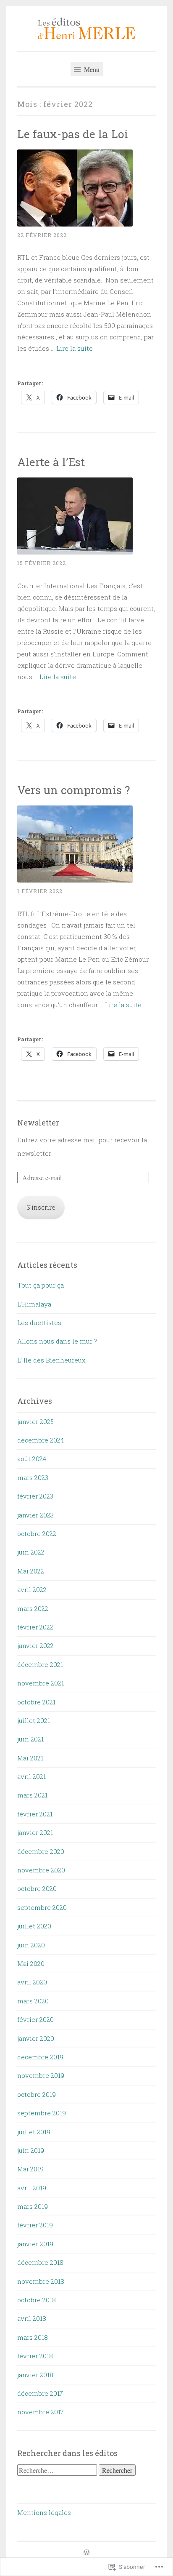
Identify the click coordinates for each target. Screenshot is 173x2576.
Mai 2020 (31, 1963)
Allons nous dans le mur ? (57, 1341)
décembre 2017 (40, 2393)
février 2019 (35, 2225)
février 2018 (35, 2356)
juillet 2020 (34, 1926)
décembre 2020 (41, 1851)
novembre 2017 (41, 2412)
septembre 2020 (42, 1907)
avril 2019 (32, 2188)
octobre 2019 (37, 2094)
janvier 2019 (35, 2244)
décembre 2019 (40, 2057)
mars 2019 (33, 2206)
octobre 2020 (37, 1888)
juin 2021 (30, 1739)
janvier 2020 (36, 2038)
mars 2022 (33, 1608)
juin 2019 (31, 2150)
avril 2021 (31, 1776)
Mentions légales (44, 2512)
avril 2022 (32, 1589)
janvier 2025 (35, 1421)
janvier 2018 (35, 2375)
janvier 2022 (35, 1645)
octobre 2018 (37, 2300)
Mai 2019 (30, 2169)
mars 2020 (33, 2001)
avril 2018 (32, 2318)
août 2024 (32, 1459)
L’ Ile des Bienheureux (51, 1360)
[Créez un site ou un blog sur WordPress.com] (86, 2553)
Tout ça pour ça (41, 1285)
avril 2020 (32, 1982)
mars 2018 (33, 2337)
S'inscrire (41, 1207)
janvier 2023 (35, 1515)
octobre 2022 (37, 1533)
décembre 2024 (41, 1440)
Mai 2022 (31, 1571)
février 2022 (35, 1627)
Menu (91, 69)
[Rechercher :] (58, 2470)
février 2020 (35, 2019)
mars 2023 (33, 1477)
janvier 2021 (35, 1832)
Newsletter (38, 1123)
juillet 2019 (34, 2132)
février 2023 (35, 1496)
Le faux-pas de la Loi (73, 134)
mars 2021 (32, 1795)
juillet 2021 (34, 1720)
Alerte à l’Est (51, 462)
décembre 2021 (40, 1664)
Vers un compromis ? (73, 790)
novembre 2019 (41, 2075)
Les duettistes (39, 1323)
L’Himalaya (34, 1304)
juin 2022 (31, 1552)
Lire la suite (75, 348)
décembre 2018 (40, 2262)
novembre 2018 (41, 2281)
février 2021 (35, 1814)
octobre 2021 (36, 1702)
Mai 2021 (30, 1758)
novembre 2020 (41, 1870)
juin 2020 (31, 1945)
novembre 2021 (41, 1683)
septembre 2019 (42, 2113)
